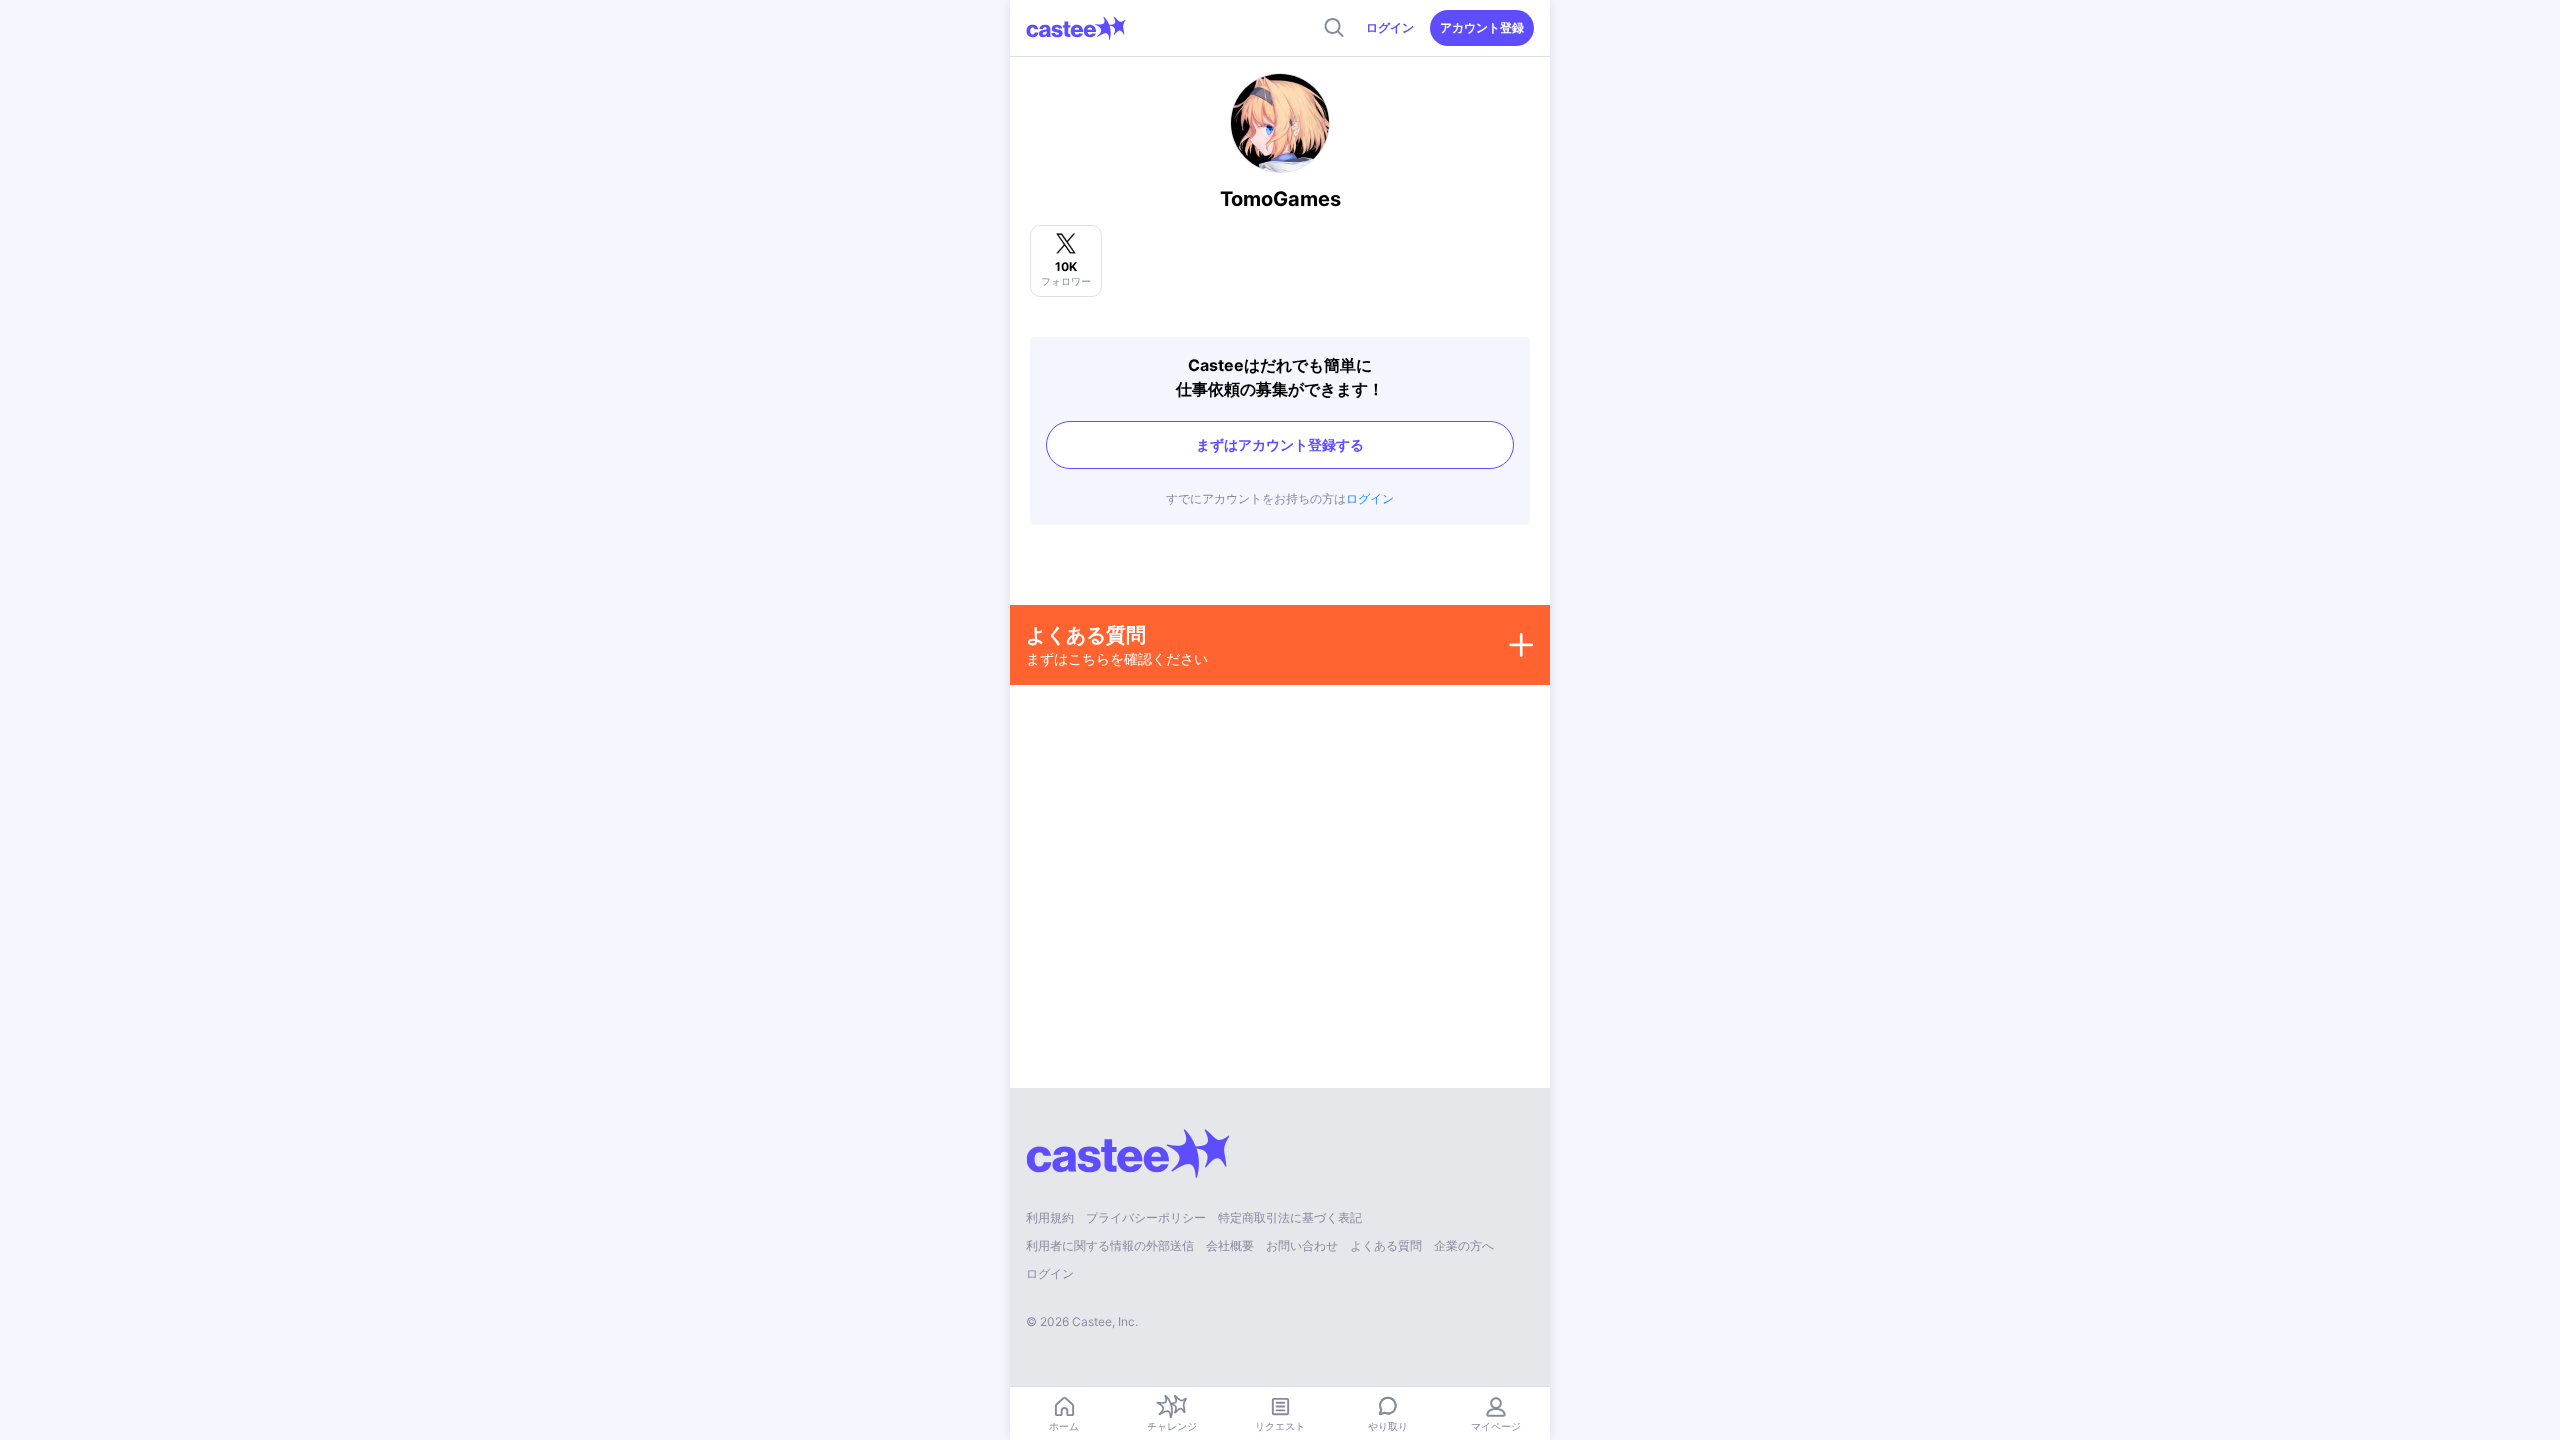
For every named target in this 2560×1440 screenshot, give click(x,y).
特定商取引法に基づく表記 (1290, 1217)
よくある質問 (1386, 1245)
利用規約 (1050, 1217)
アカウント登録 (1482, 27)
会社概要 (1230, 1245)
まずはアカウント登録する (1280, 444)
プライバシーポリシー (1146, 1217)
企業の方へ (1464, 1245)
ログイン (1390, 27)
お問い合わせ (1302, 1245)
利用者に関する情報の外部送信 (1110, 1245)
